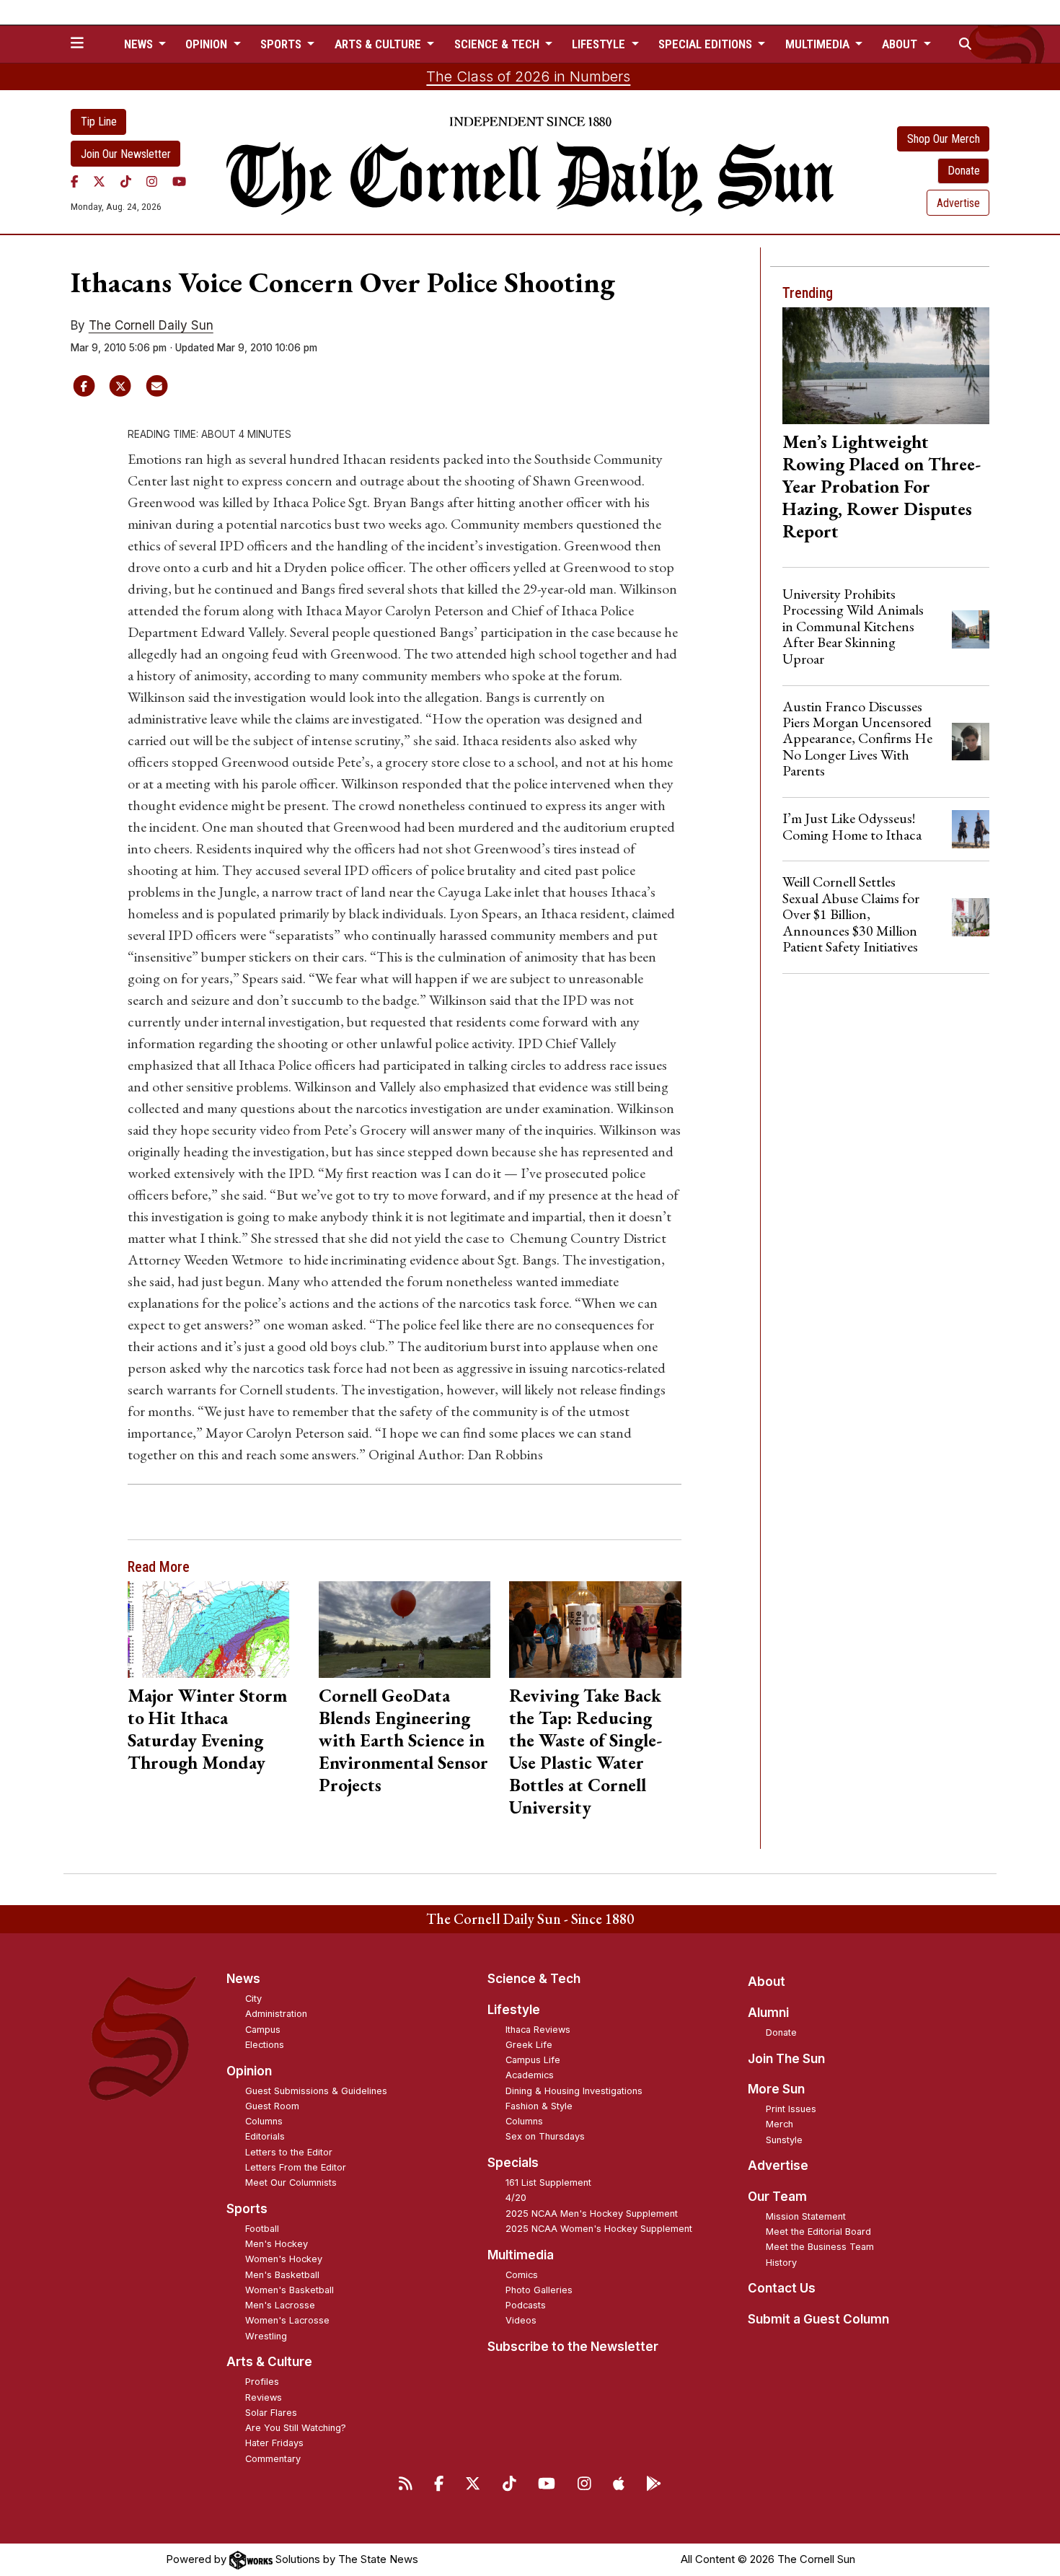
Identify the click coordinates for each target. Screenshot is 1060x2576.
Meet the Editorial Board (818, 2232)
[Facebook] (75, 181)
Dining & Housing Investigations (574, 2091)
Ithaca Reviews (538, 2030)
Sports (247, 2209)
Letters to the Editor (289, 2152)
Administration (276, 2014)
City (253, 1999)
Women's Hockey (284, 2259)
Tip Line (99, 122)
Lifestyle (514, 2010)
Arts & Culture (269, 2362)
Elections (265, 2045)
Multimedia (521, 2255)
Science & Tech (534, 1979)
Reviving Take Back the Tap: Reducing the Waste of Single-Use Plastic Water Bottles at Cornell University (586, 1751)
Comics (522, 2275)
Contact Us (782, 2288)
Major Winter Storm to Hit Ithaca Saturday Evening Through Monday (207, 1729)
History (781, 2263)
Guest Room (272, 2106)
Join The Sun (786, 2059)
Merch (779, 2124)
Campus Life (533, 2060)
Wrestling (266, 2336)
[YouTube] (179, 181)
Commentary (273, 2459)
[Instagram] (152, 181)
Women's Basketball (290, 2290)
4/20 (516, 2198)
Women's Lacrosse (287, 2320)
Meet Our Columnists (291, 2182)
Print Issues (791, 2109)
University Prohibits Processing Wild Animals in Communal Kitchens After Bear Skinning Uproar (853, 626)
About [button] (901, 44)
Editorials (265, 2136)
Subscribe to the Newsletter (573, 2347)
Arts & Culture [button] (379, 44)
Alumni (768, 2013)
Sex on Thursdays (545, 2136)
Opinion (249, 2071)
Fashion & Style (539, 2106)
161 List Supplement (548, 2182)
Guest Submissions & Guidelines (316, 2091)
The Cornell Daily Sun (151, 325)
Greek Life (529, 2045)
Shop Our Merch (944, 139)
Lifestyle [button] (600, 44)
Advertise (958, 203)
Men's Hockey (277, 2244)
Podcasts (526, 2305)
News (243, 1979)
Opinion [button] (208, 44)
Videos (521, 2320)
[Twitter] (99, 181)
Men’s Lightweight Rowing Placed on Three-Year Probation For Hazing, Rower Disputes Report (882, 486)
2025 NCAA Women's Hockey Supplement (599, 2229)
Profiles (262, 2382)
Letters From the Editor (296, 2167)
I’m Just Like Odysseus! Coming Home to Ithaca (852, 826)
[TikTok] (126, 181)
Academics (530, 2075)
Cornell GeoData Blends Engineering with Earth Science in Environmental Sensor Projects (403, 1740)
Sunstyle (784, 2140)
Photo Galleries (539, 2290)
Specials (513, 2163)
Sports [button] (282, 44)
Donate (964, 171)
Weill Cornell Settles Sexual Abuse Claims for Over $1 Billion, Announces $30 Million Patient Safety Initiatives (851, 914)
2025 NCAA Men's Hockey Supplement (592, 2214)
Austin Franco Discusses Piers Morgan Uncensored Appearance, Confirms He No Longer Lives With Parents (857, 739)
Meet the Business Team (820, 2247)
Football (262, 2229)
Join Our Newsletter (126, 154)
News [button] (140, 44)
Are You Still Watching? (296, 2428)
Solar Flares (271, 2413)
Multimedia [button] (819, 44)
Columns (264, 2121)
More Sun (776, 2089)
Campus (263, 2030)
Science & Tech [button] (498, 44)
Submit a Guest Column (818, 2319)
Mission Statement (806, 2216)
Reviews (264, 2397)
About (767, 1982)
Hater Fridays (274, 2443)
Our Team (777, 2197)
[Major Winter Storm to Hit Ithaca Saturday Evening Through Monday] (214, 1630)
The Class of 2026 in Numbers (528, 76)
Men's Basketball (282, 2275)
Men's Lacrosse (280, 2305)
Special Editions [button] (707, 44)
